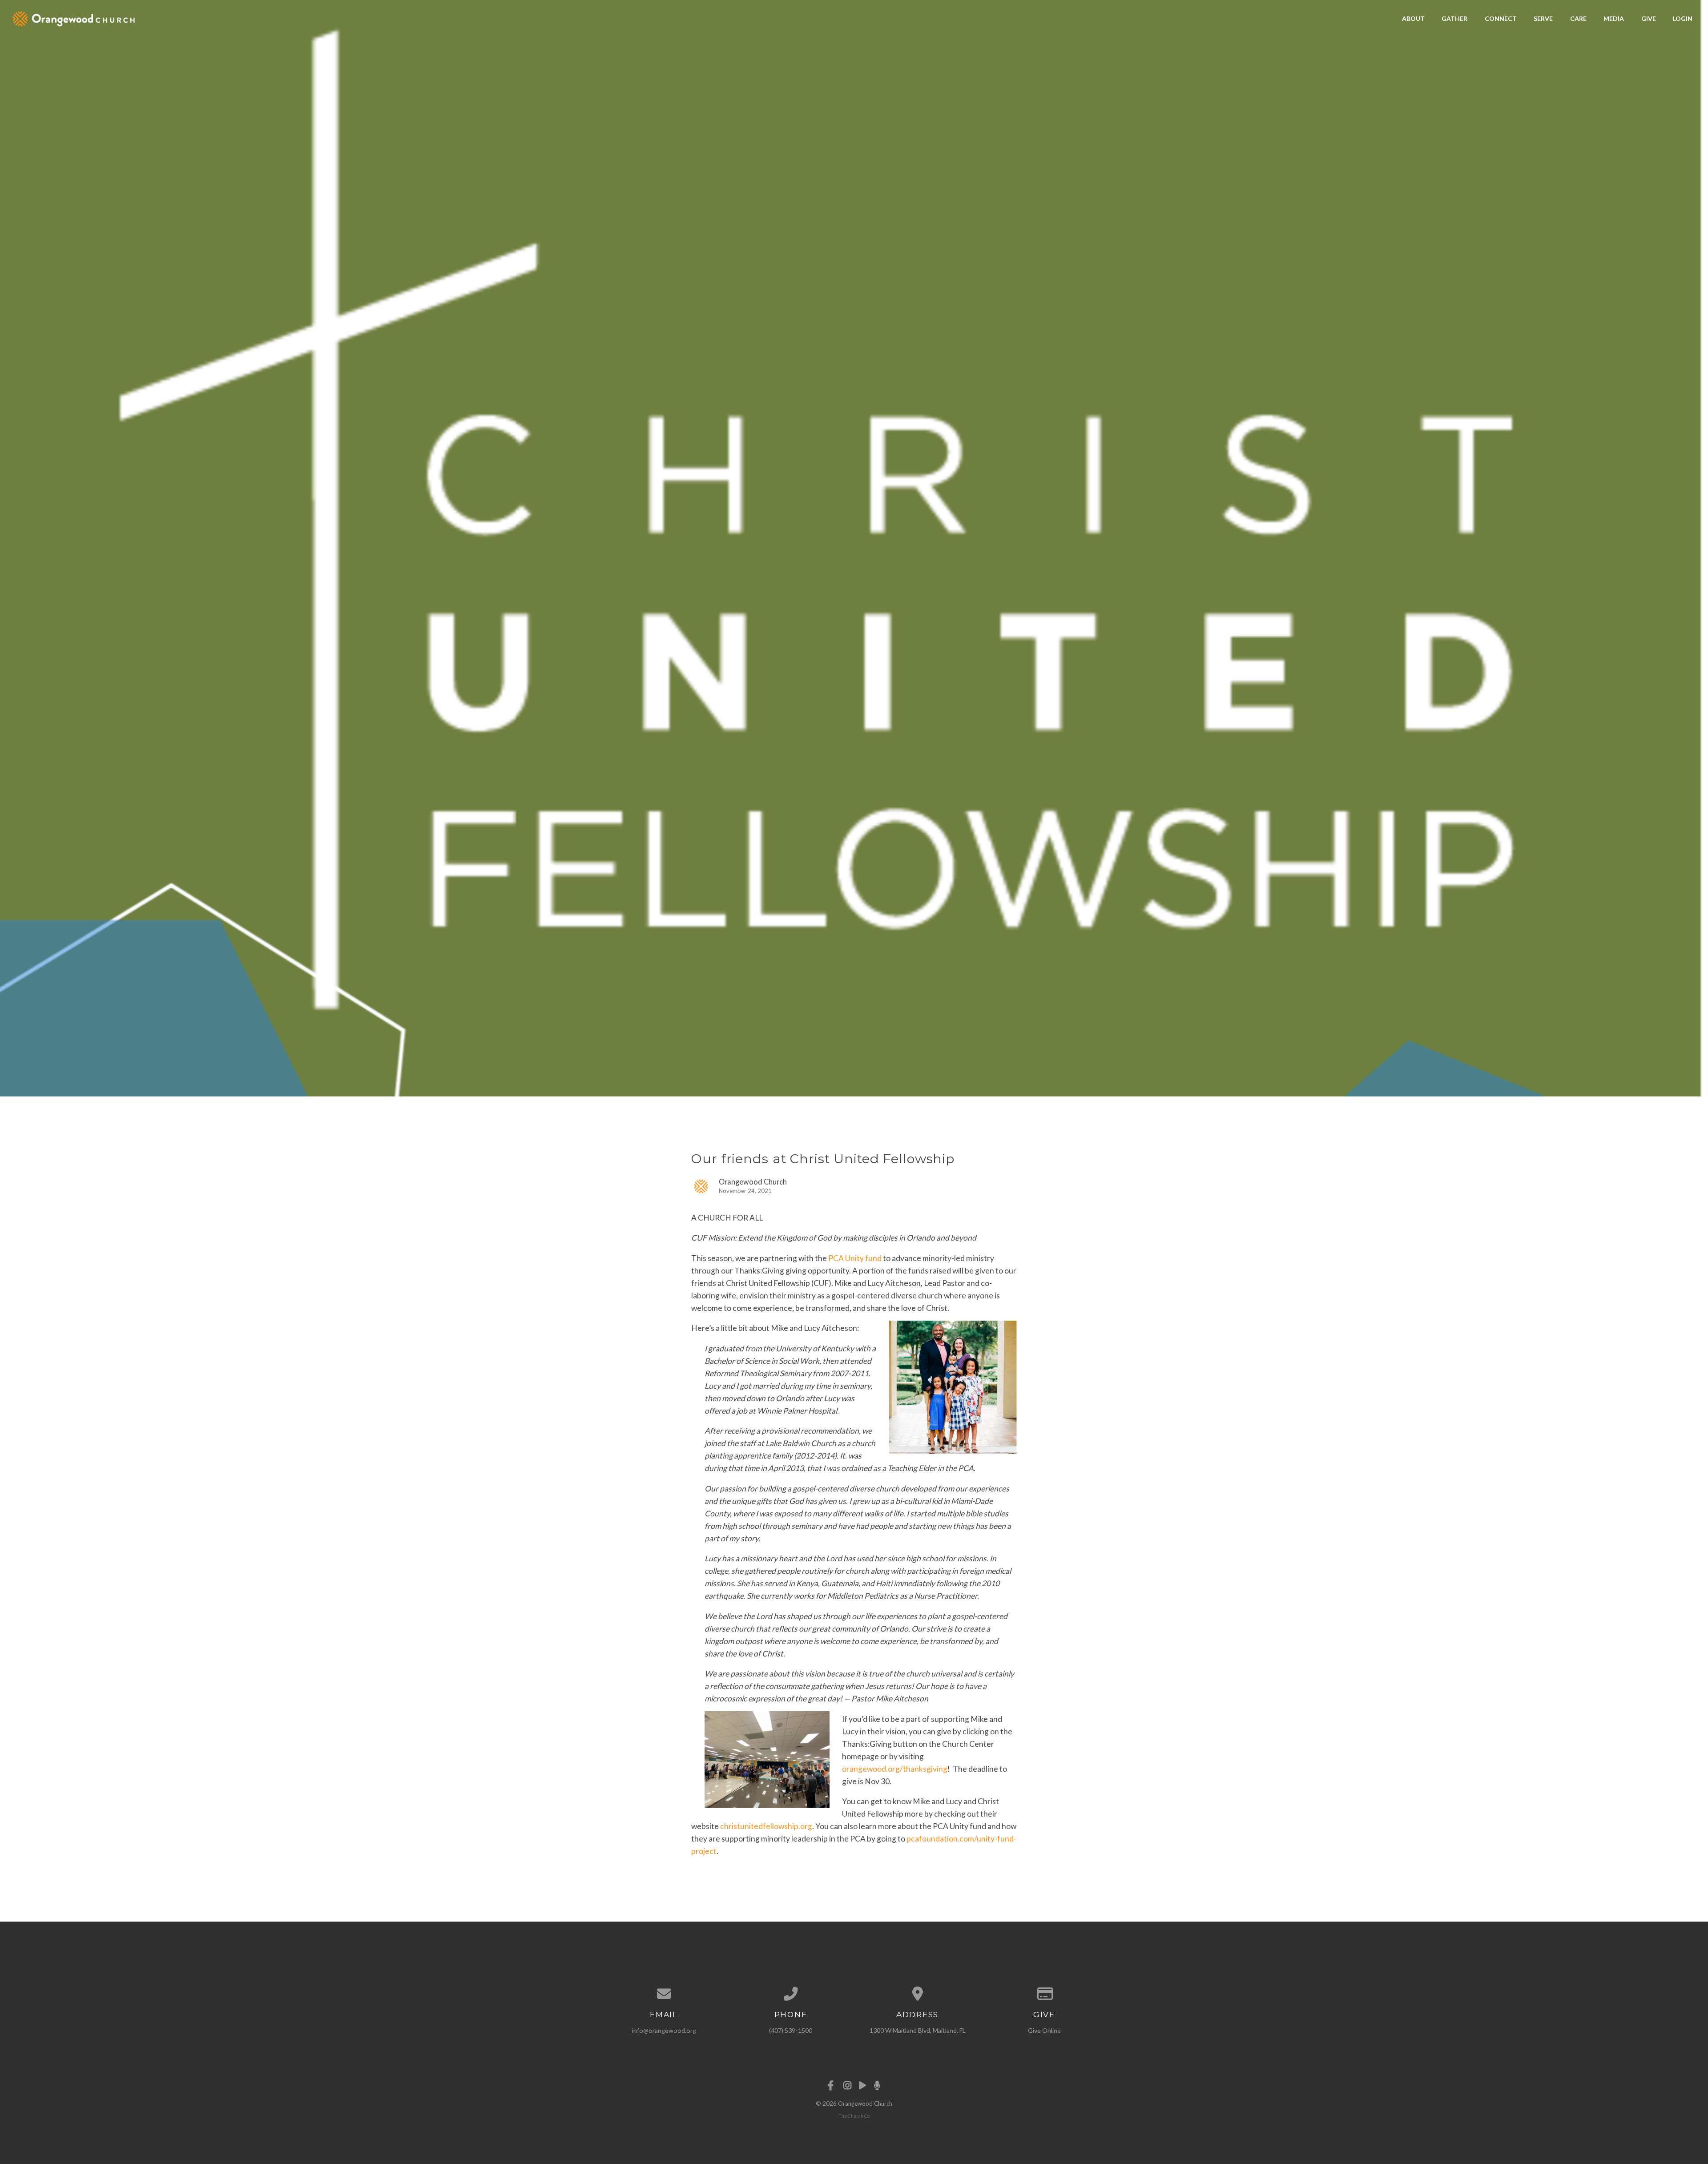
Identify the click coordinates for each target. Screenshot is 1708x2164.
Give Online (1044, 2030)
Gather (1454, 18)
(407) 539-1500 (791, 2030)
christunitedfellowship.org (766, 1826)
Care (1578, 18)
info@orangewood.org (664, 2030)
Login (1683, 18)
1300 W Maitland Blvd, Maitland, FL (918, 2030)
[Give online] (1044, 1994)
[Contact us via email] (664, 1994)
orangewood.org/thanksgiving (895, 1769)
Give (1649, 18)
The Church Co (854, 2116)
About (1413, 18)
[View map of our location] (917, 1994)
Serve (1543, 18)
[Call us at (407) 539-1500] (791, 1994)
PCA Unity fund (855, 1258)
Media (1614, 18)
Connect (1501, 18)
